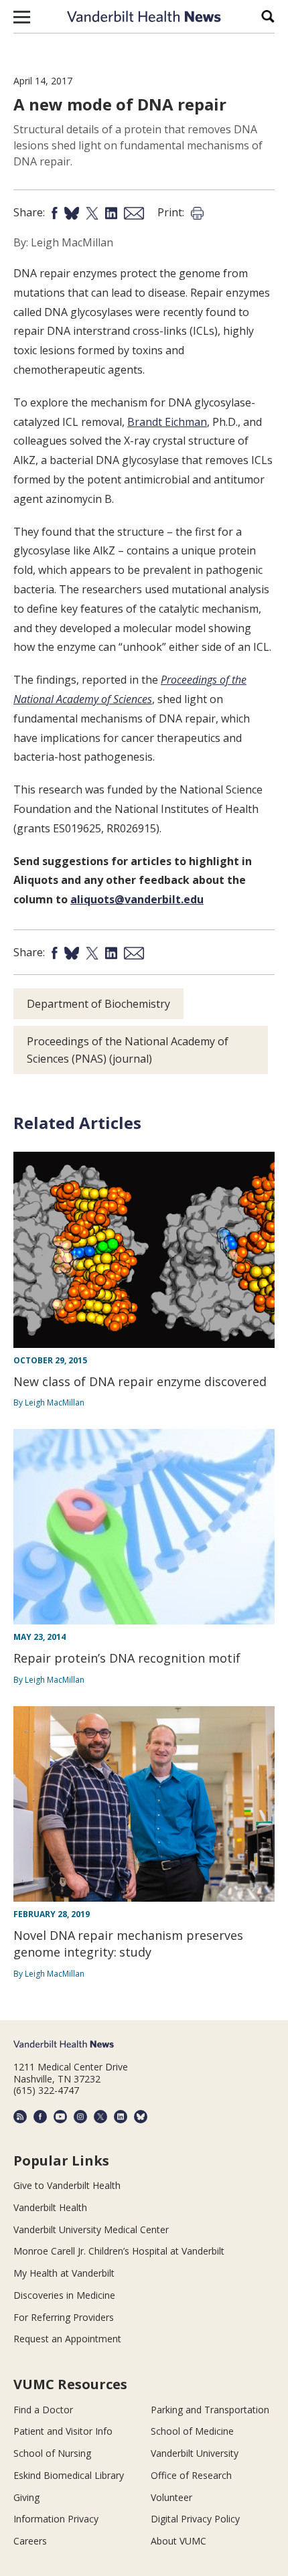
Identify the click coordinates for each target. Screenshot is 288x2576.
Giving (26, 2497)
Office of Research (191, 2475)
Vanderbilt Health (50, 2207)
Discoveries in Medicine (64, 2295)
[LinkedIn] (121, 2117)
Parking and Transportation (210, 2410)
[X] (100, 2117)
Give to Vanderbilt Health (67, 2185)
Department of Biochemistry (98, 1004)
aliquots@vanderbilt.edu (137, 899)
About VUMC (178, 2541)
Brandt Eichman (167, 422)
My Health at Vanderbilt (64, 2273)
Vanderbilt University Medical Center (91, 2229)
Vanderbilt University (195, 2453)
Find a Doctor (43, 2410)
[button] (22, 17)
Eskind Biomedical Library (69, 2475)
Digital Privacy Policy (195, 2519)
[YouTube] (60, 2117)
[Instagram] (80, 2117)
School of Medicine (192, 2431)
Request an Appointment (67, 2339)
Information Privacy (56, 2519)
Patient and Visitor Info (63, 2431)
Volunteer (171, 2497)
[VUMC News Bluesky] (141, 2117)
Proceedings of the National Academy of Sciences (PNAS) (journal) (128, 1050)
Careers (30, 2541)
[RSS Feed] (20, 2117)
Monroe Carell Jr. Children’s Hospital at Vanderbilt (119, 2251)
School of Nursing (52, 2453)
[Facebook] (40, 2117)
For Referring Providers (64, 2317)
